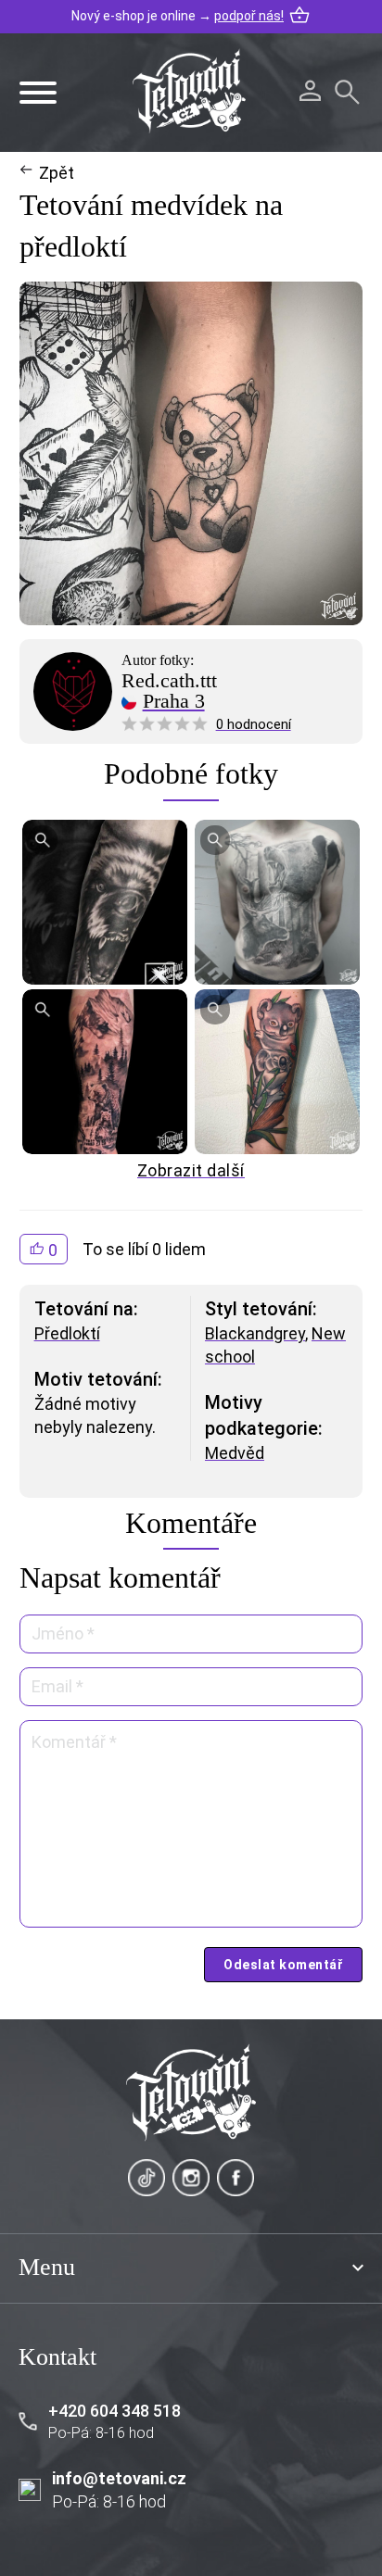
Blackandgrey (255, 1333)
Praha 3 (174, 701)
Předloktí (67, 1333)
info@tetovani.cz (119, 2478)
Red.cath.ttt (169, 681)
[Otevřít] (38, 93)
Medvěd (235, 1453)
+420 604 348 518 (115, 2411)
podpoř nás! (249, 16)
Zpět (57, 173)
